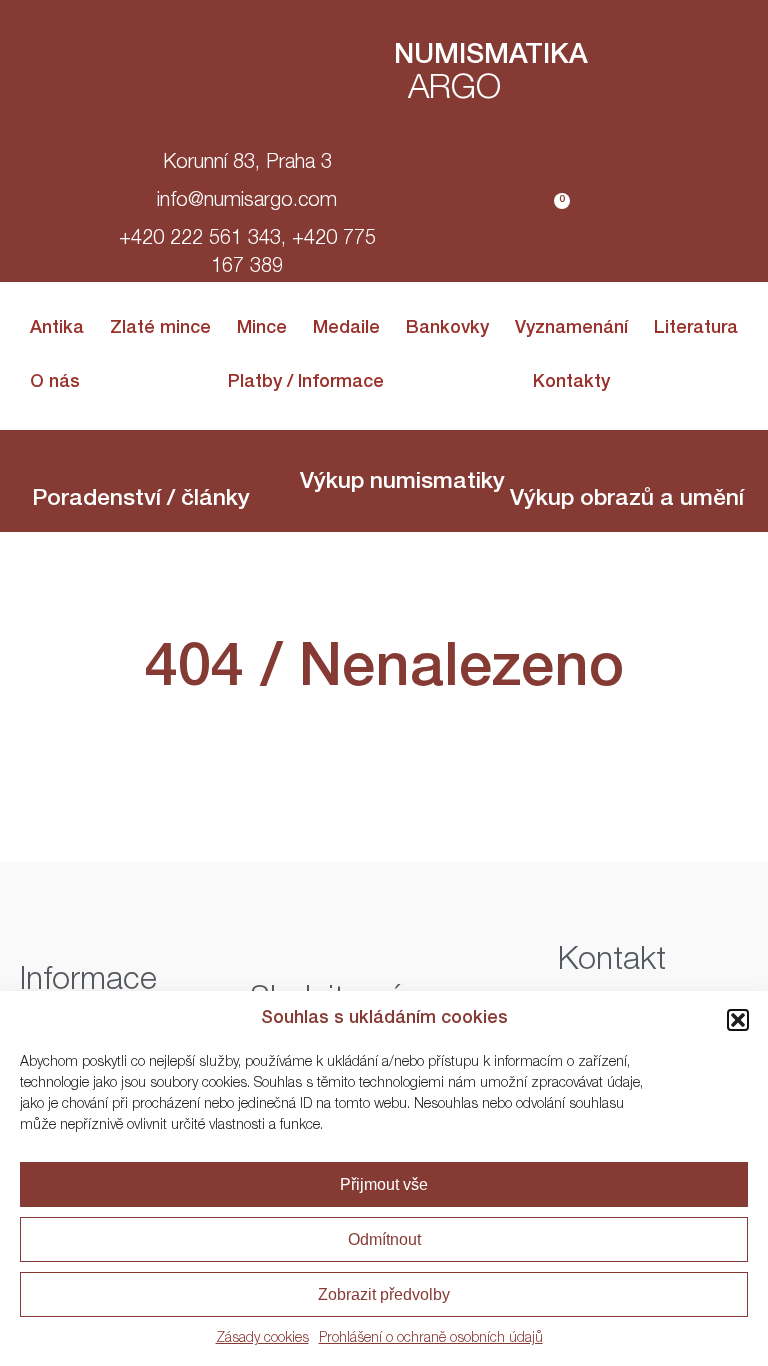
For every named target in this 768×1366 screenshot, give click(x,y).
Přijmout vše (384, 1184)
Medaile (346, 329)
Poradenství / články (141, 500)
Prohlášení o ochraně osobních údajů (431, 1339)
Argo (454, 91)
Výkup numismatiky (402, 483)
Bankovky (447, 329)
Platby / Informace (306, 383)
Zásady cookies (262, 1339)
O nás (55, 383)
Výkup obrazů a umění (627, 500)
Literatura (696, 329)
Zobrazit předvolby (384, 1294)
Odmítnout (384, 1239)
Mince (262, 329)
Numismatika (491, 57)
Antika (57, 329)
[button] (738, 1020)
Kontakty (571, 383)
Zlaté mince (160, 329)
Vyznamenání (571, 329)
